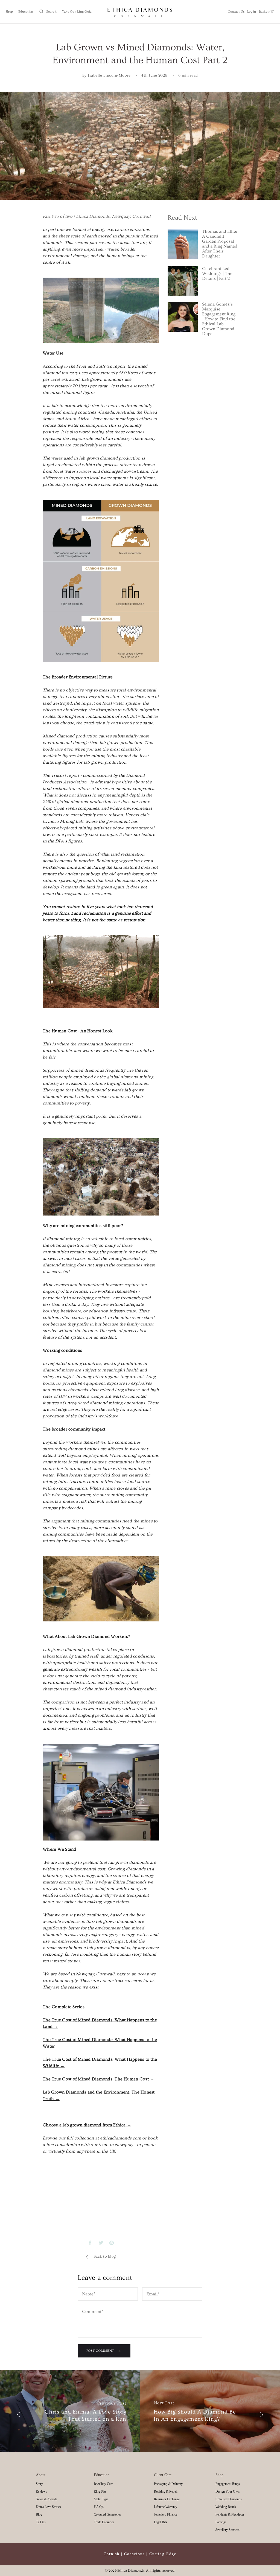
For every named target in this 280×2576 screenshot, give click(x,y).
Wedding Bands (226, 2507)
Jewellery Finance (166, 2514)
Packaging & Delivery (168, 2484)
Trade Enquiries (104, 2522)
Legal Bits (161, 2522)
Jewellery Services (227, 2530)
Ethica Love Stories (48, 2507)
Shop (9, 12)
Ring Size (100, 2491)
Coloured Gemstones (107, 2514)
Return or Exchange (167, 2499)
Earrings (221, 2522)
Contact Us (236, 12)
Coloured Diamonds (229, 2499)
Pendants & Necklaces (230, 2514)
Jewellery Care (103, 2484)
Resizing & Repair (166, 2491)
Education (26, 12)
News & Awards (47, 2499)
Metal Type (101, 2499)
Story (39, 2484)
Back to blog (105, 2257)
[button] (48, 12)
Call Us (41, 2522)
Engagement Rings (228, 2484)
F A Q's (99, 2507)
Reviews (41, 2491)
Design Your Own (227, 2491)
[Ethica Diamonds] (140, 12)
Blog (39, 2514)
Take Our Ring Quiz (77, 12)
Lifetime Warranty (166, 2507)
